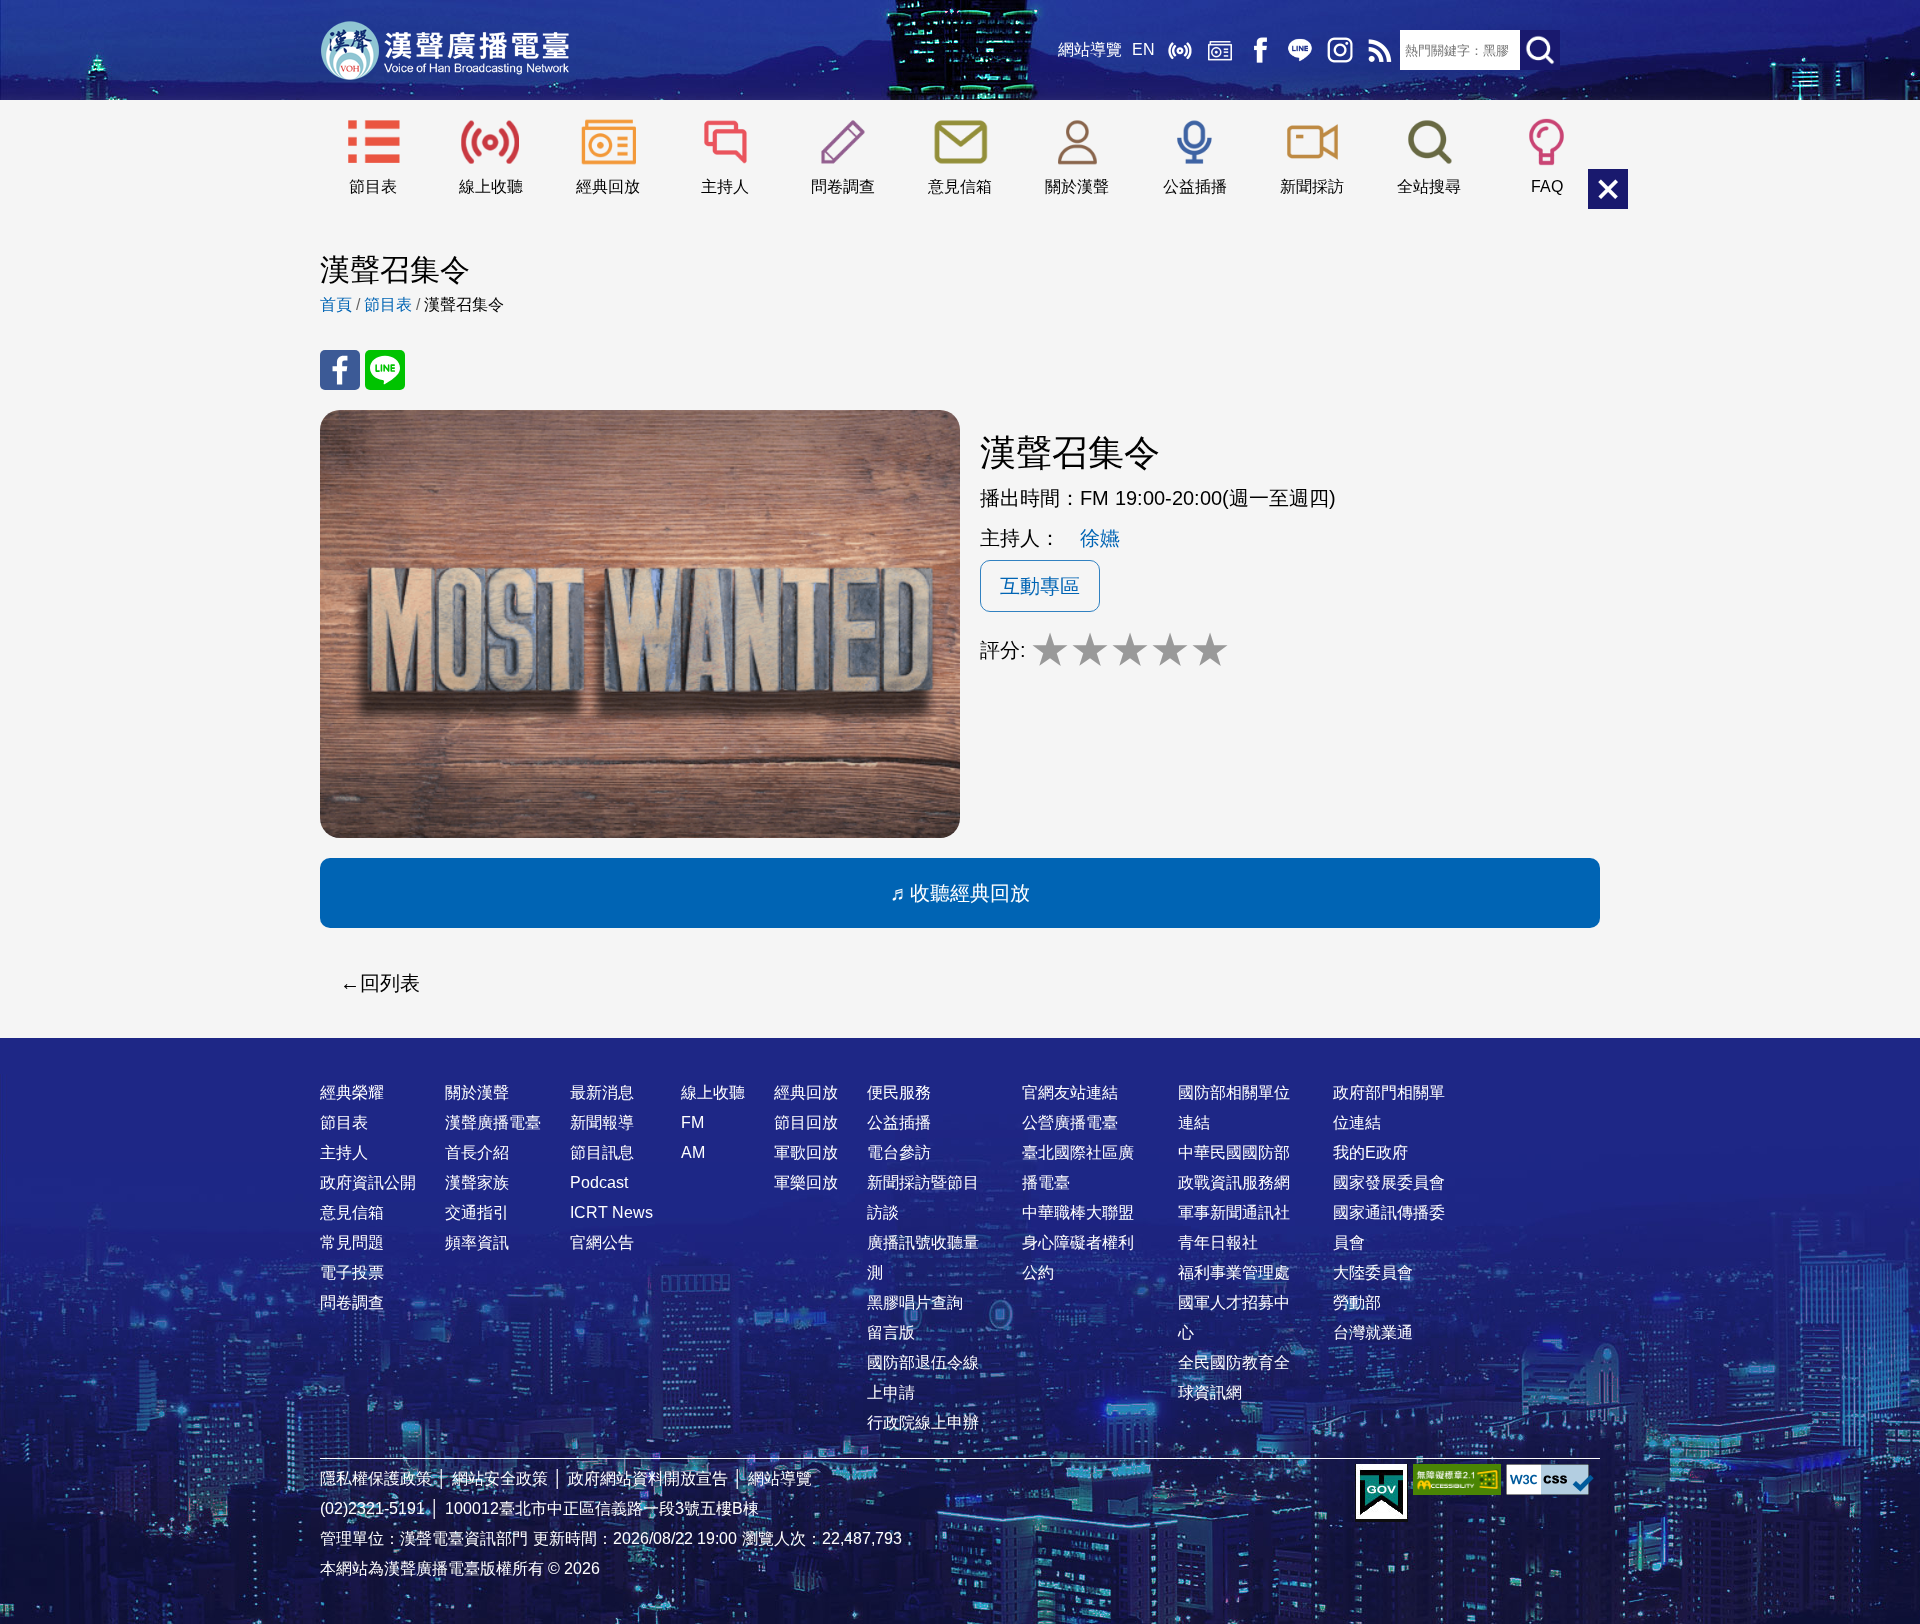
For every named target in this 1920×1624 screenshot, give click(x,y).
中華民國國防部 (1234, 1152)
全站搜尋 (1429, 186)
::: (960, 1053)
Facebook (1260, 50)
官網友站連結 (1070, 1092)
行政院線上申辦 (923, 1422)
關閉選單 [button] (1608, 189)
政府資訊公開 (368, 1182)
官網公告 (602, 1242)
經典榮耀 (352, 1092)
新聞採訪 (1312, 186)
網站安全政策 (500, 1478)
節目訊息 (602, 1152)
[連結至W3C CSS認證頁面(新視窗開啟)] (1550, 1479)
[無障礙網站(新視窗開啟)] (1457, 1479)
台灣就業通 (1373, 1332)
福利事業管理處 (1234, 1272)
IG (1340, 50)
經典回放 (1220, 50)
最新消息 (602, 1092)
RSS (1380, 50)
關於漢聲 (1077, 186)
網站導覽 (1090, 49)
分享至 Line (385, 370)
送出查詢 (1540, 50)
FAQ (1547, 186)
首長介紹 (477, 1152)
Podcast (599, 1182)
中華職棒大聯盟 (1078, 1212)
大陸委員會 (1373, 1272)
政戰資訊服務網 (1234, 1182)
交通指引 (477, 1212)
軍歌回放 (806, 1152)
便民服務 (899, 1092)
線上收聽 (1180, 50)
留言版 (891, 1332)
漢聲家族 (477, 1182)
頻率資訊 (477, 1242)
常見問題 (352, 1242)
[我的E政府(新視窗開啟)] (1381, 1493)
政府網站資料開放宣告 (648, 1478)
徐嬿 (1100, 538)
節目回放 (806, 1122)
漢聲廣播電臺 (445, 50)
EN (1143, 49)
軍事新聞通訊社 (1234, 1212)
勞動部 (1357, 1302)
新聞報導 (602, 1122)
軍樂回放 (806, 1182)
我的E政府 (1370, 1152)
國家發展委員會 (1389, 1182)
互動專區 (1040, 586)
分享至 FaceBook (340, 370)
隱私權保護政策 (376, 1478)
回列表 (390, 983)
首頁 (336, 304)
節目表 (373, 186)
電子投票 (352, 1272)
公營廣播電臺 (1070, 1122)
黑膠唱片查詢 (915, 1302)
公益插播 (1195, 186)
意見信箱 (960, 186)
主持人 (725, 186)
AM (693, 1152)
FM (692, 1122)
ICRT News (611, 1212)
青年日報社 (1218, 1242)
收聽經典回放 (970, 893)
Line (1300, 50)
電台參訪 (899, 1152)
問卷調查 (843, 186)
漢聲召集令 (464, 304)
